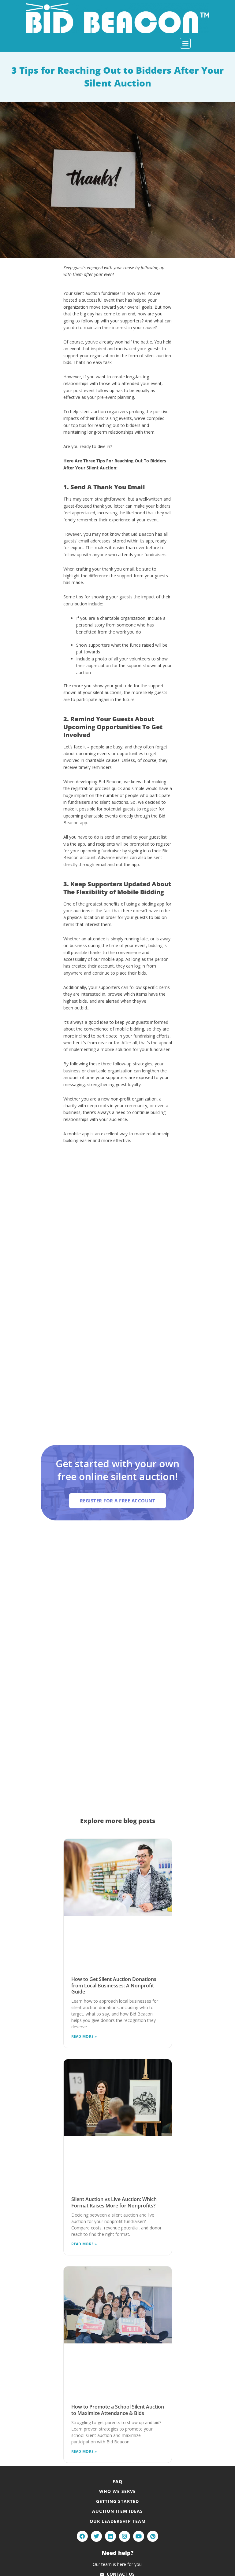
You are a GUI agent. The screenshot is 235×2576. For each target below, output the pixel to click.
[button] (185, 43)
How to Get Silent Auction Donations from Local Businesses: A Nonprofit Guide (114, 1986)
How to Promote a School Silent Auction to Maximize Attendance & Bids (118, 2410)
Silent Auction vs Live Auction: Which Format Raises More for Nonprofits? (114, 2202)
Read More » (84, 2036)
